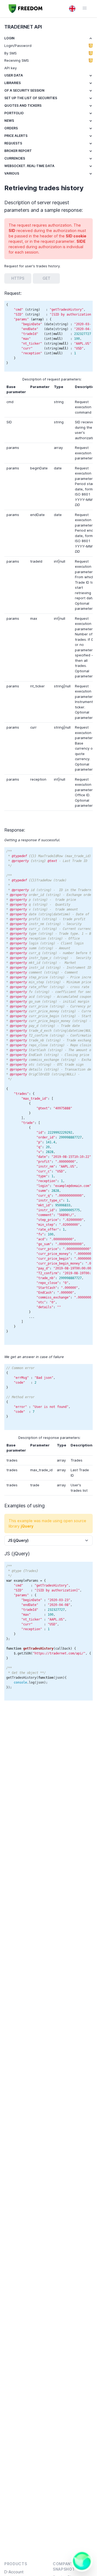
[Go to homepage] (26, 9)
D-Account (14, 2572)
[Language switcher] (72, 9)
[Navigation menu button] (82, 8)
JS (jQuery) (18, 1540)
